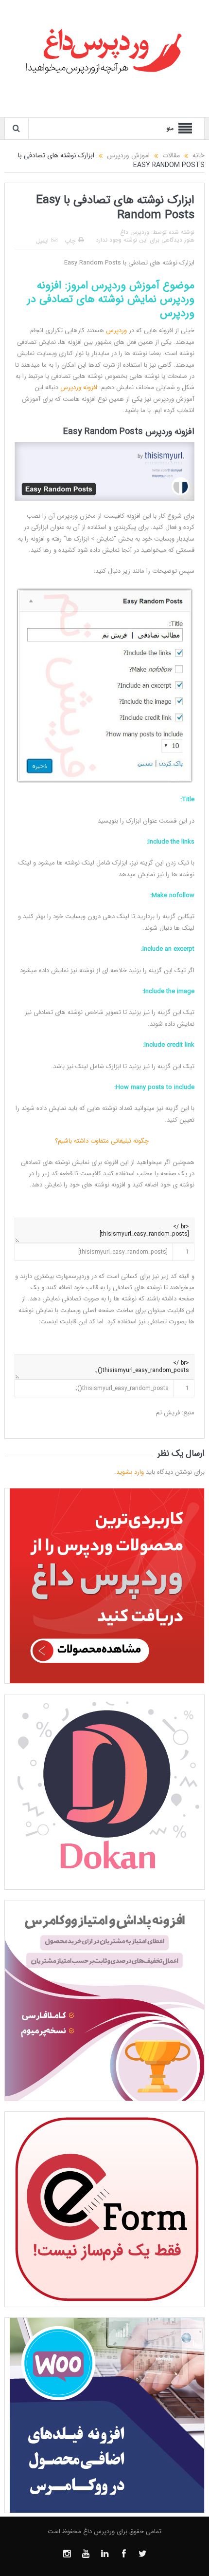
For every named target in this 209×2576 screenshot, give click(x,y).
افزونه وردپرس (79, 387)
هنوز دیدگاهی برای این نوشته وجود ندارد (145, 240)
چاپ (70, 241)
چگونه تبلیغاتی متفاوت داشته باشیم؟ (105, 1141)
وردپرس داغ (135, 232)
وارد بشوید (130, 1472)
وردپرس (116, 330)
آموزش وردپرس (125, 285)
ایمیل (42, 241)
